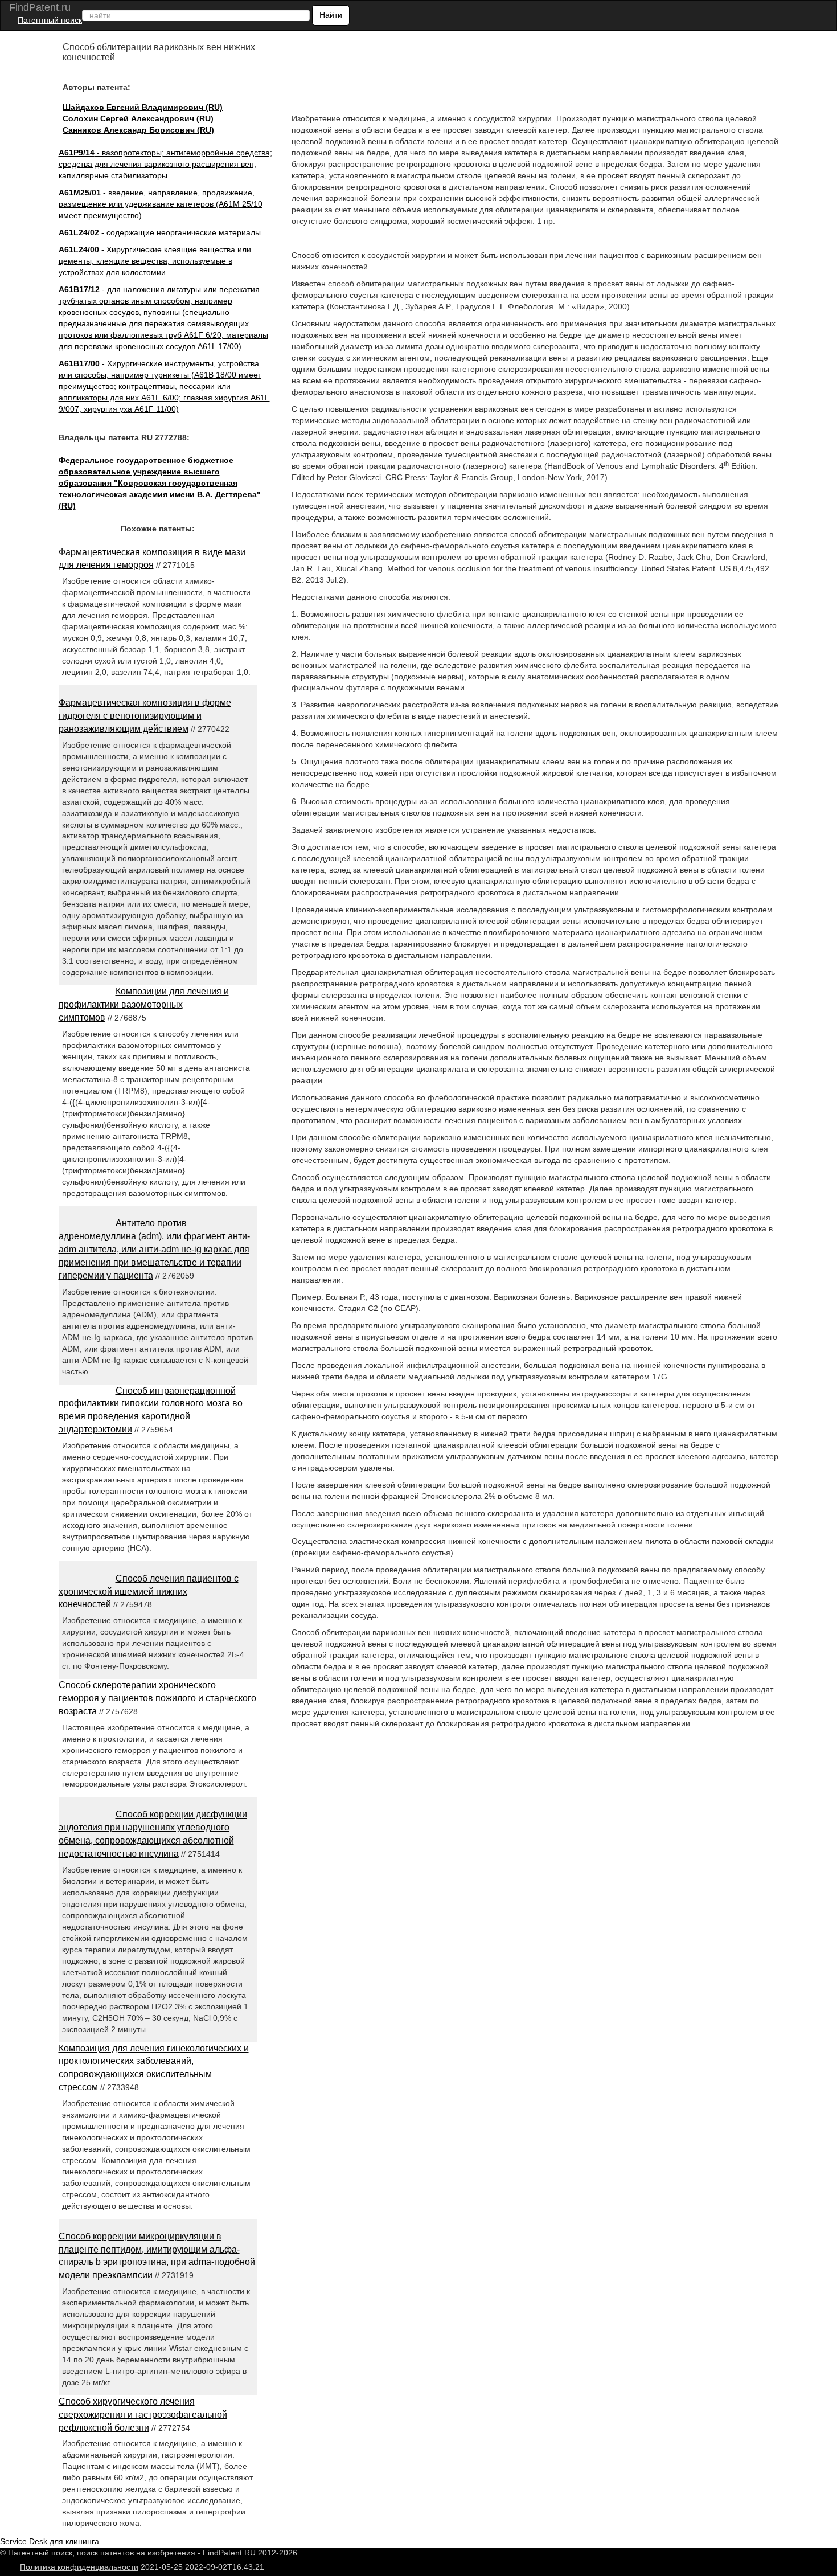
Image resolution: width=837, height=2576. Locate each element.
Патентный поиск (50, 20)
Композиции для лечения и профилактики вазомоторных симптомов (144, 1004)
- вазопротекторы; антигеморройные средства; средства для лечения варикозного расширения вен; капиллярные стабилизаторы (165, 164)
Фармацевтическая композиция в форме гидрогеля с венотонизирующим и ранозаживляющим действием (145, 716)
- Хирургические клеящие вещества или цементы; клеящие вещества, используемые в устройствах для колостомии (155, 261)
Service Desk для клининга (50, 2541)
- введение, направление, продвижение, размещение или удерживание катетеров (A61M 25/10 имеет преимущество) (161, 204)
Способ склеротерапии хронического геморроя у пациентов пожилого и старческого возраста (157, 1698)
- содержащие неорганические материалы (160, 232)
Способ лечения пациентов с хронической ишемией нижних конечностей (149, 1592)
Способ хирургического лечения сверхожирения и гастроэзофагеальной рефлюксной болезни (143, 2415)
